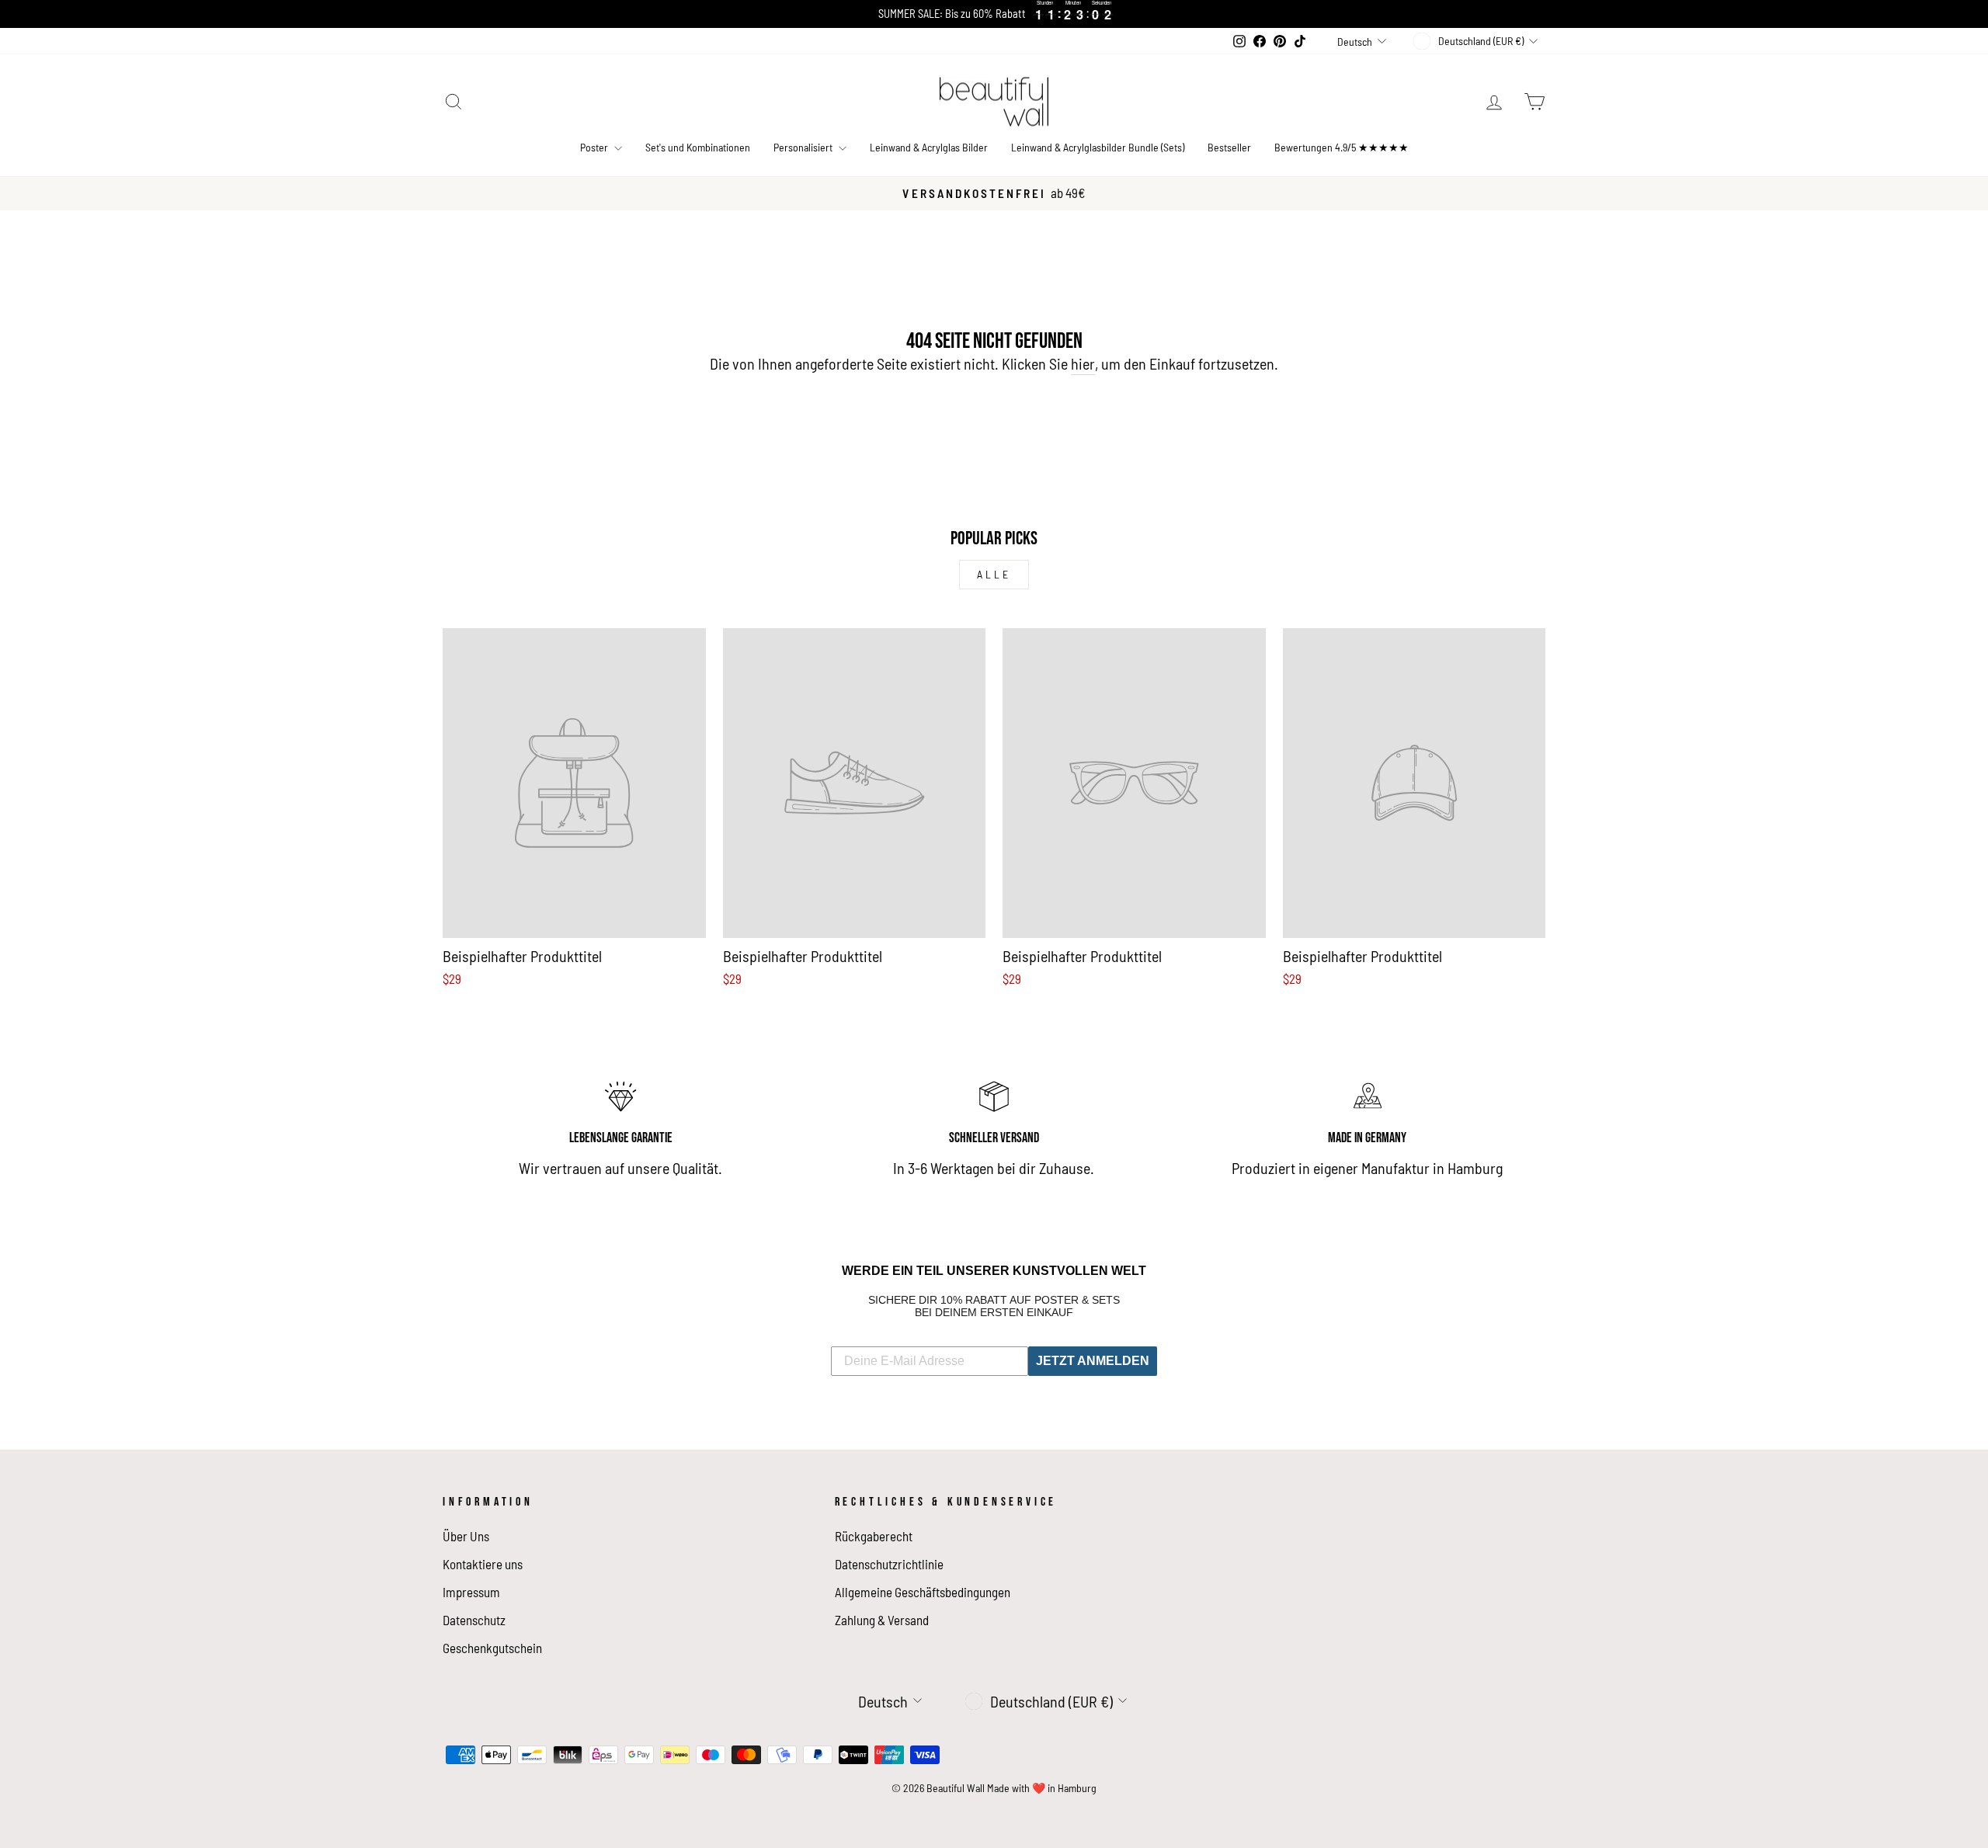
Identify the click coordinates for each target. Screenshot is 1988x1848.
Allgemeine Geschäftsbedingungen (923, 1592)
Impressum (471, 1592)
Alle (994, 574)
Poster (595, 147)
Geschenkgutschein (492, 1648)
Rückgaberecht (874, 1536)
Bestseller (1229, 147)
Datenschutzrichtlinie (889, 1564)
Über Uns (466, 1536)
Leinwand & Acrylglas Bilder (929, 147)
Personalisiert (804, 147)
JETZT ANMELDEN (1093, 1361)
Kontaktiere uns (483, 1564)
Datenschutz (474, 1620)
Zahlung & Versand (882, 1620)
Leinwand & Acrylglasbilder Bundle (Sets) (1098, 147)
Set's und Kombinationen (698, 147)
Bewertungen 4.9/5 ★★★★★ (1342, 147)
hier (1083, 363)
